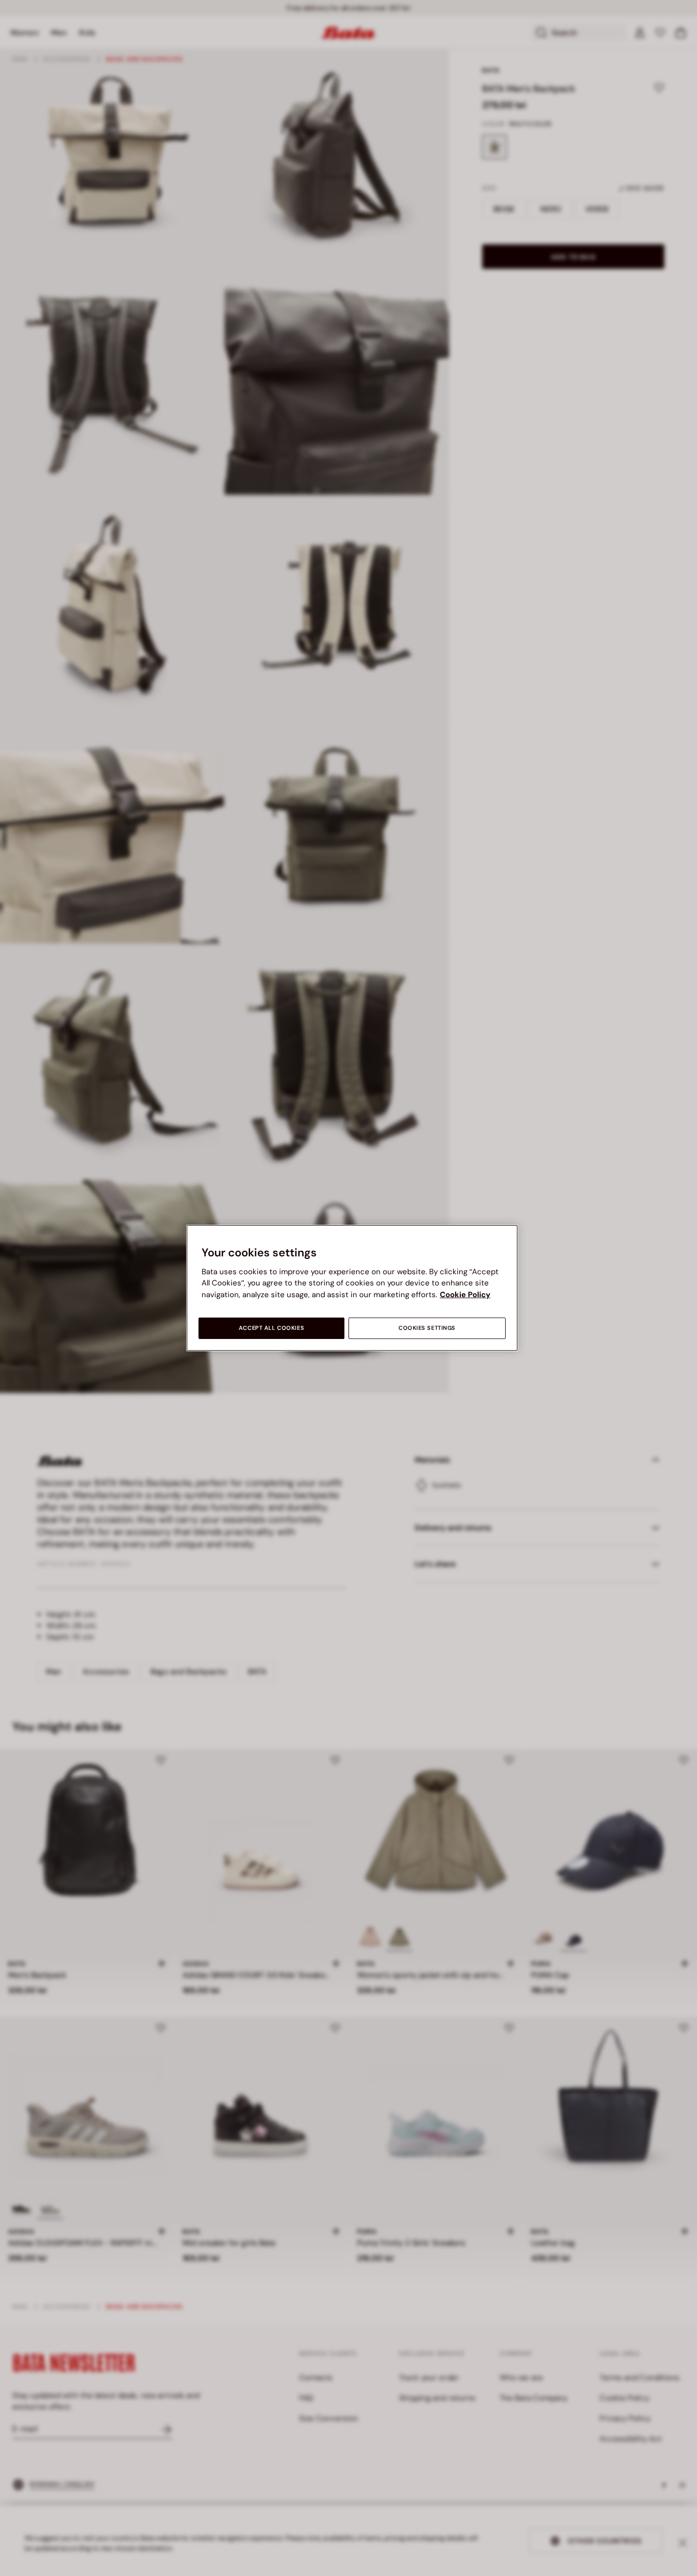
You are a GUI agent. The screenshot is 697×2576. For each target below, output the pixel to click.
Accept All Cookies (271, 1328)
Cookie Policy (465, 1295)
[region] (352, 1288)
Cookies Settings (427, 1328)
